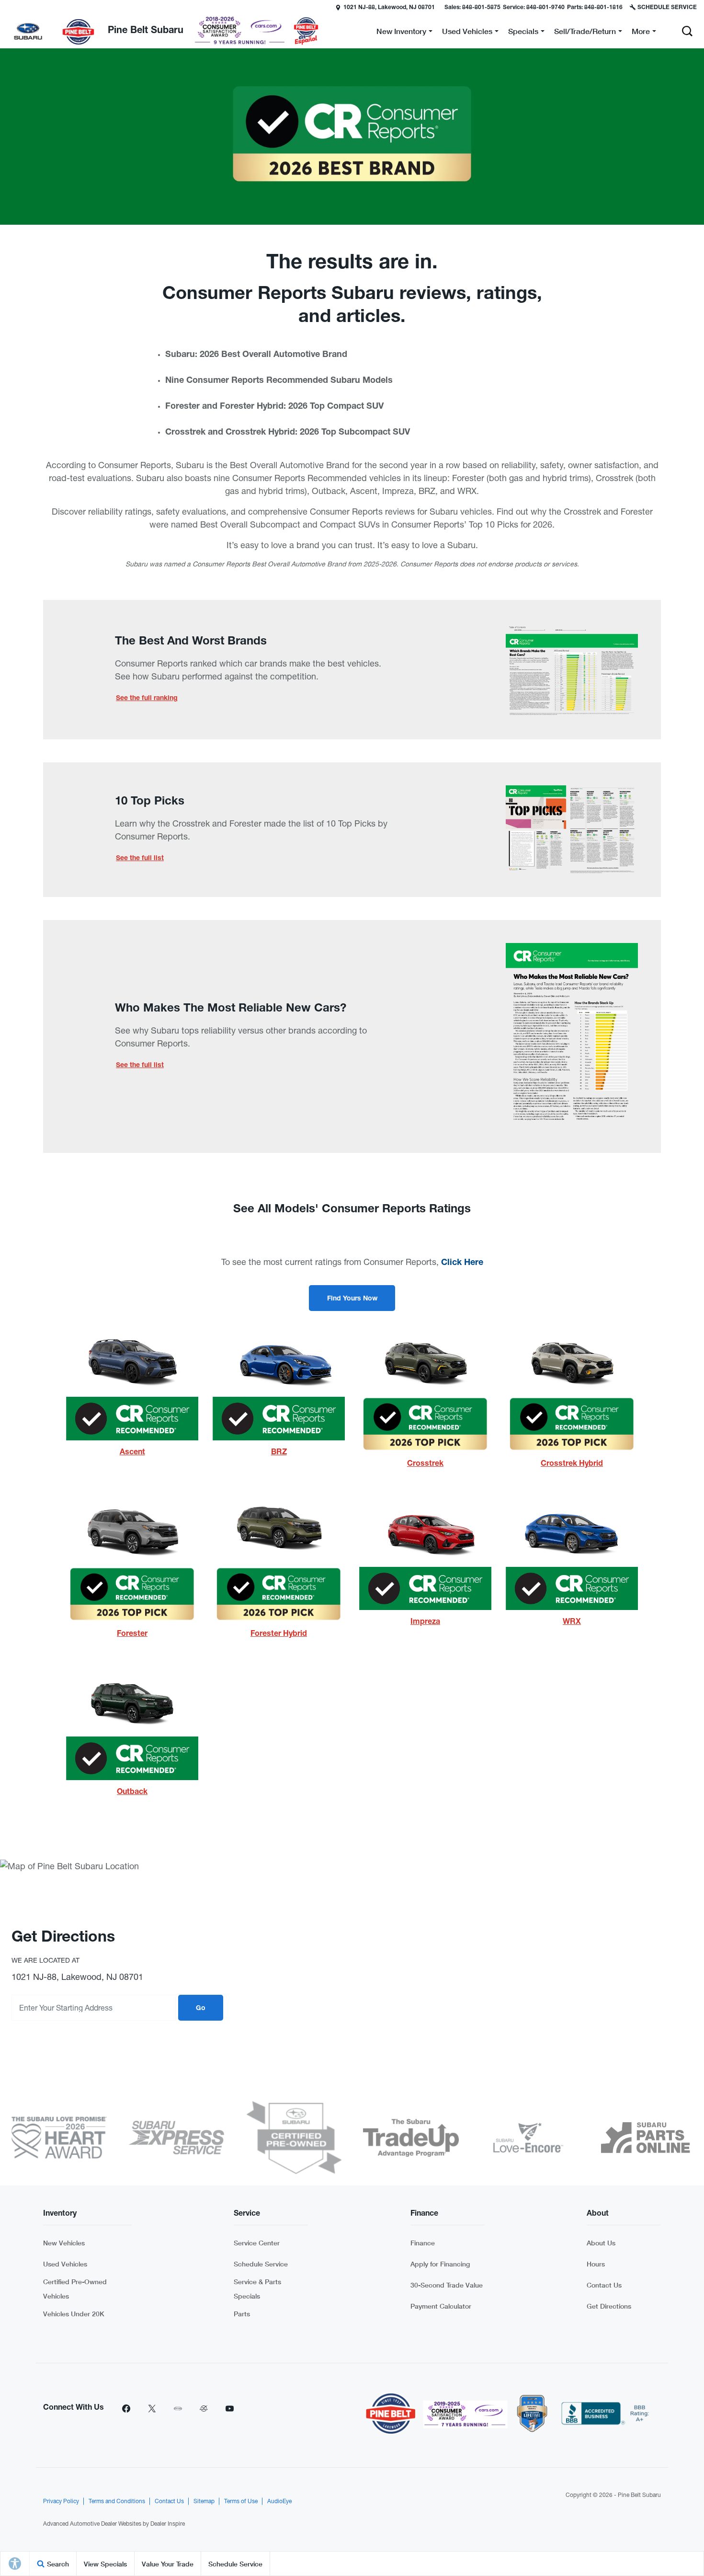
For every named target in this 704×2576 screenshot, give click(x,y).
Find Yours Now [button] (352, 1299)
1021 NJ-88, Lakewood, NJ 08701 (389, 8)
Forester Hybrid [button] (279, 1634)
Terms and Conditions (117, 2501)
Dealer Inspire (168, 2524)
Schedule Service (261, 2264)
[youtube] (229, 2408)
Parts (242, 2314)
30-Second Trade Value (447, 2285)
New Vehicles (64, 2243)
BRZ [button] (279, 1453)
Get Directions (609, 2306)
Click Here (462, 1263)
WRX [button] (572, 1622)
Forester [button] (132, 1634)
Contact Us (604, 2285)
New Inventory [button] (401, 33)
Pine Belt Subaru (639, 2495)
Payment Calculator (441, 2306)
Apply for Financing (440, 2264)
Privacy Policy (61, 2501)
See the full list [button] (140, 859)
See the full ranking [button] (147, 699)
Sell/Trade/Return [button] (585, 33)
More (641, 33)
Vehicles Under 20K (74, 2314)
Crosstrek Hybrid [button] (572, 1464)
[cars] (178, 2408)
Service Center (257, 2243)
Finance (423, 2243)
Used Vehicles (65, 2264)
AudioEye (279, 2501)
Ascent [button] (132, 1453)
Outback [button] (132, 1793)
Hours (596, 2264)
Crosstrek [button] (425, 1464)
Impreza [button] (425, 1622)
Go (201, 2009)
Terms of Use (241, 2501)
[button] (687, 31)
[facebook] (126, 2408)
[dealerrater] (204, 2408)
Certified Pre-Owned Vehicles (75, 2289)
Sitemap (204, 2501)
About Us (601, 2243)
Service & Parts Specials (257, 2289)
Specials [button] (523, 33)
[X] (152, 2408)
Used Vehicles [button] (467, 33)
